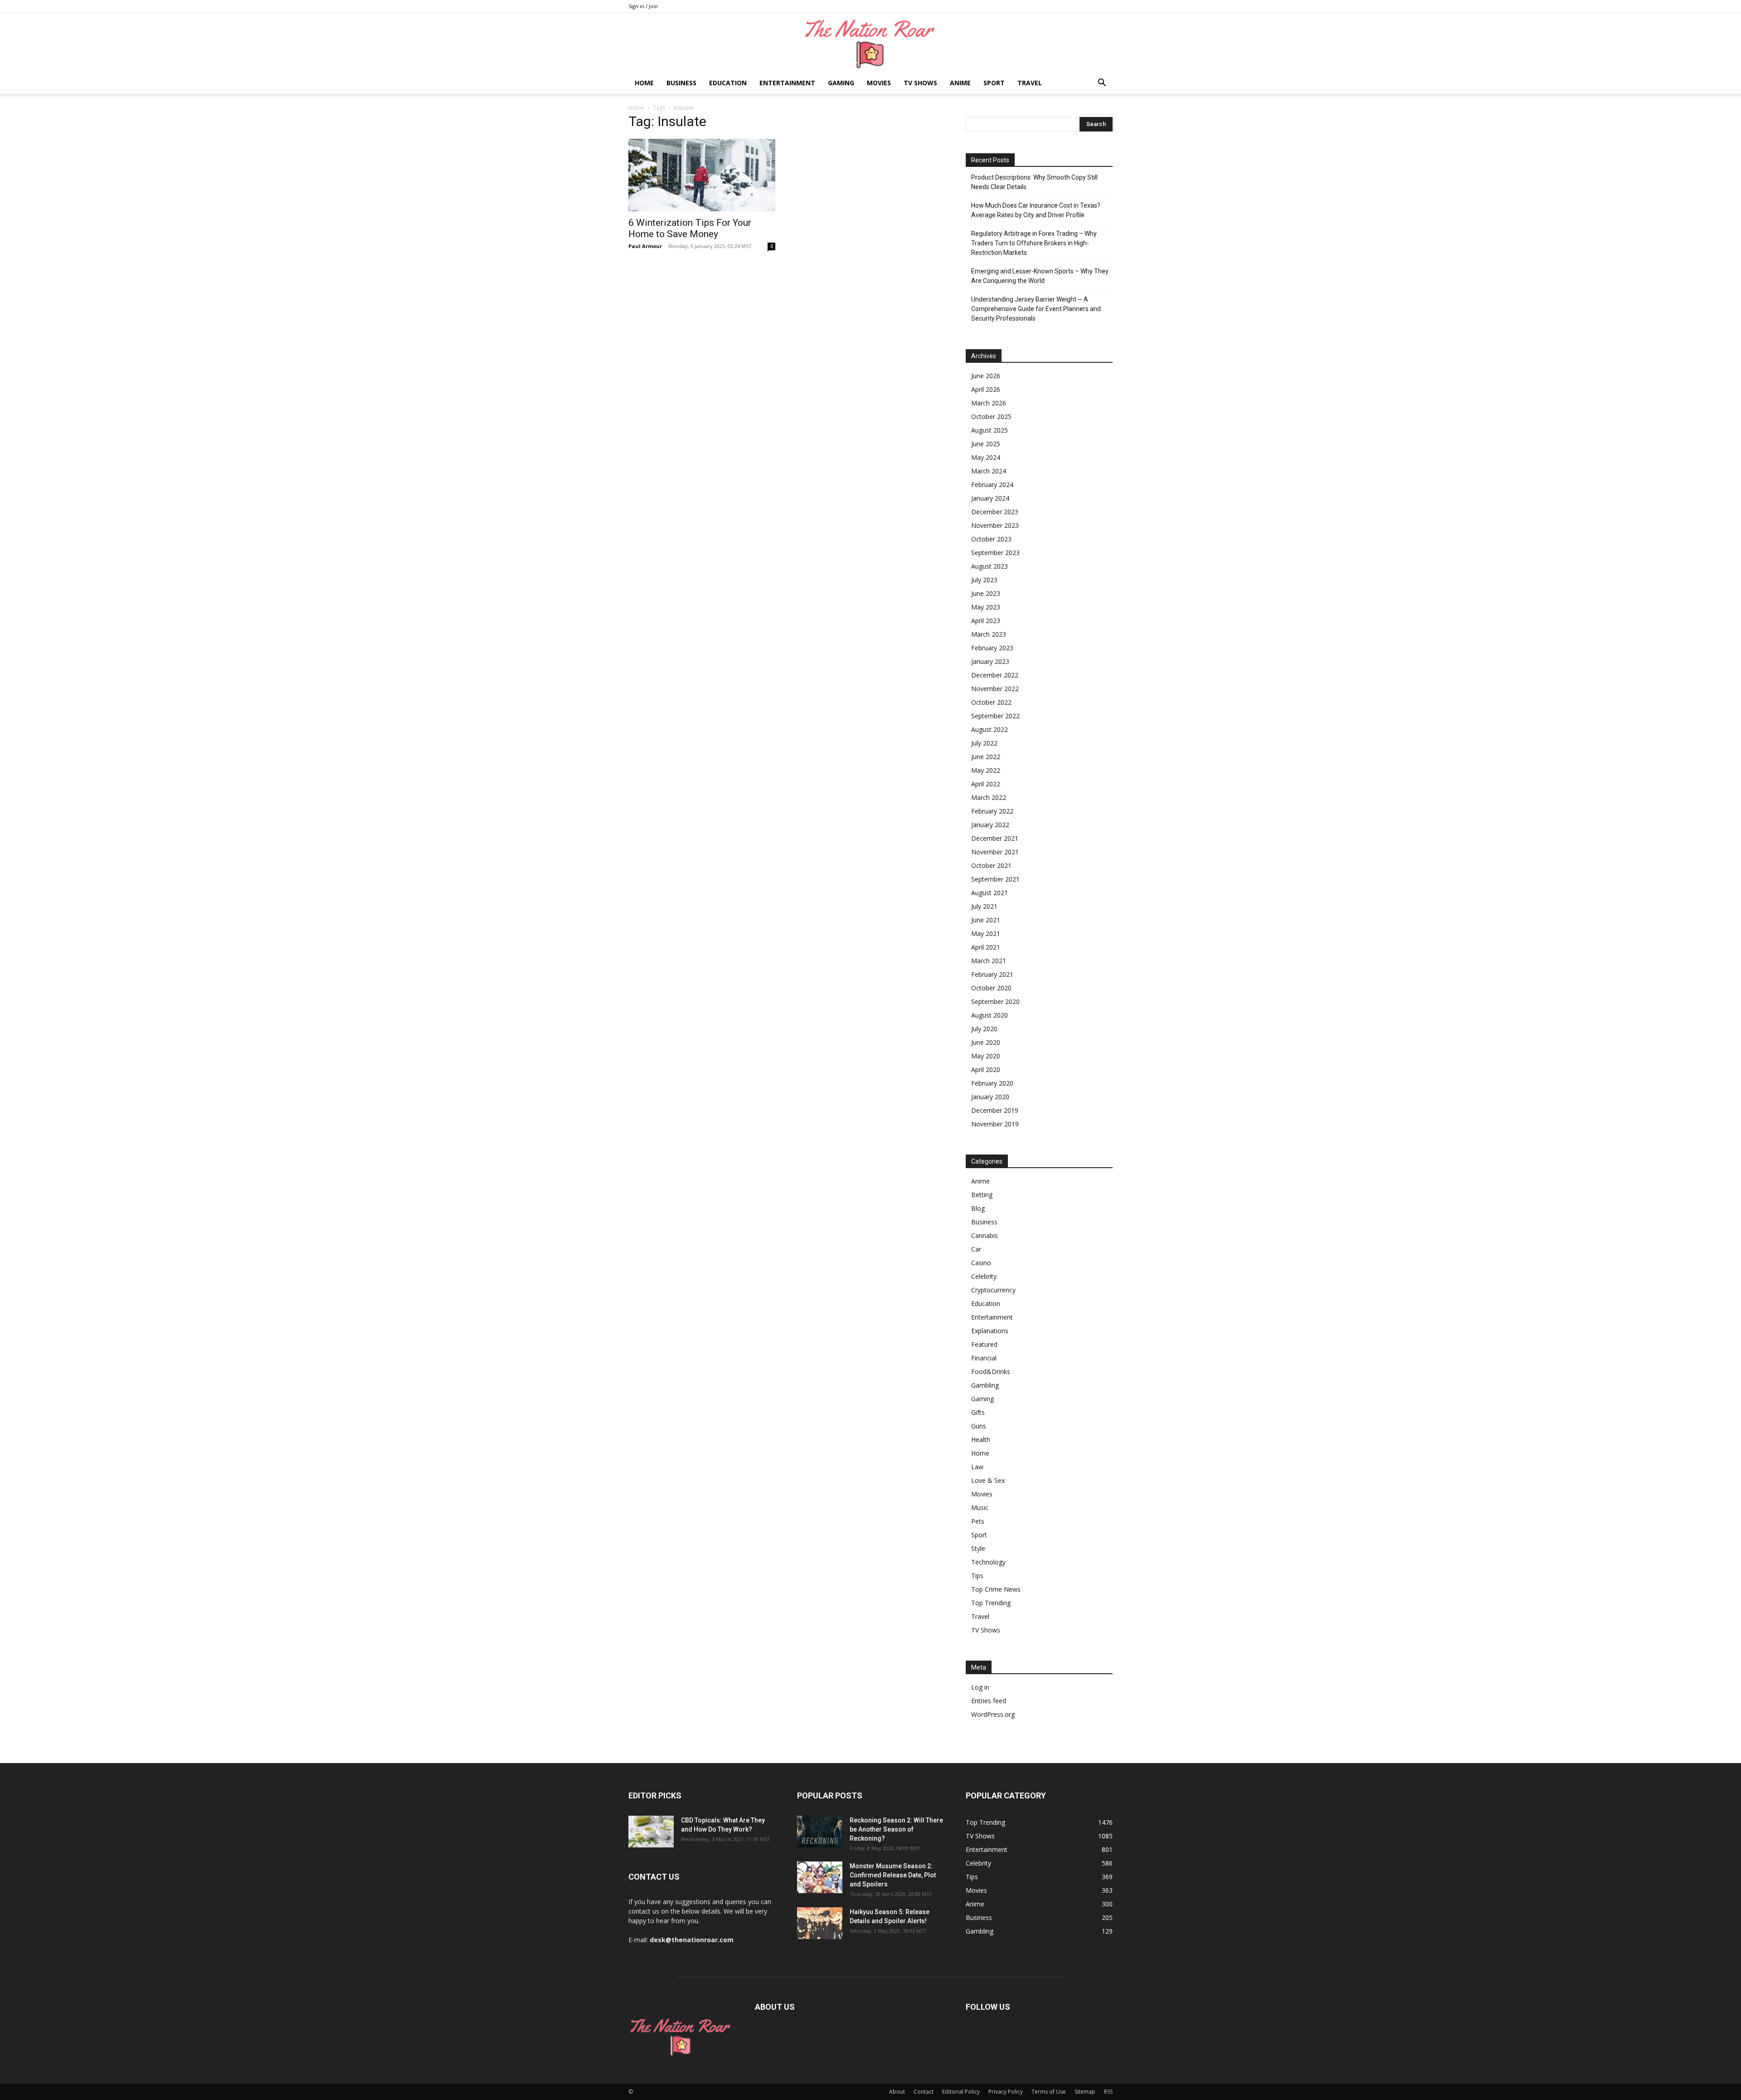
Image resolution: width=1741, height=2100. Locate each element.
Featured (984, 1344)
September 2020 (995, 1001)
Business (681, 83)
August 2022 (990, 729)
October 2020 (991, 988)
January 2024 (990, 498)
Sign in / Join (643, 6)
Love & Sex (988, 1480)
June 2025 (986, 444)
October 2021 (991, 865)
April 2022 (986, 784)
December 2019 (995, 1110)
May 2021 (986, 933)
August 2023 (990, 566)
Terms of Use (1049, 2092)
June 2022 (986, 757)
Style (978, 1548)
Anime (960, 83)
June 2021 (986, 920)
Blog (978, 1208)
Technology (988, 1562)
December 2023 (995, 512)
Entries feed (989, 1701)
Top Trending (991, 1603)
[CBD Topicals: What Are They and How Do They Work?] (651, 1832)
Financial (984, 1358)
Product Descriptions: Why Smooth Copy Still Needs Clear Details (1034, 182)
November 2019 (995, 1124)
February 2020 (992, 1083)
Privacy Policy (1006, 2092)
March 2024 (989, 471)
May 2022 (986, 770)
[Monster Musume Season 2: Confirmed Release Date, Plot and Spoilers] (820, 1877)
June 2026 (986, 376)
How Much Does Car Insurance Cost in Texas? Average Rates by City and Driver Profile (1036, 210)
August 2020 (990, 1015)
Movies (879, 83)
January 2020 (990, 1097)
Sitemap (1085, 2092)
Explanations (990, 1331)
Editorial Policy (961, 2092)
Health (981, 1440)
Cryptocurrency (993, 1290)
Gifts (978, 1412)
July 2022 (984, 743)
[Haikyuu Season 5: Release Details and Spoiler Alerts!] (820, 1923)
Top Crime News (996, 1589)
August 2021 (990, 893)
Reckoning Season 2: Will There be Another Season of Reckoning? (896, 1829)
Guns (979, 1426)
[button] (1102, 84)
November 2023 (995, 525)
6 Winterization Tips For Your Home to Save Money (690, 228)
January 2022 (990, 825)
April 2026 (986, 389)
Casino (981, 1263)
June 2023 (986, 593)
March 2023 (989, 634)
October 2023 (991, 539)
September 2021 (995, 879)
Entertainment (787, 83)
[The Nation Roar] (870, 43)
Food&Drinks (991, 1372)
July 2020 (984, 1029)
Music (980, 1508)
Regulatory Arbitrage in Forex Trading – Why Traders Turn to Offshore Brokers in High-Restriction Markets (1034, 243)
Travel (1030, 83)
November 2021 (995, 852)
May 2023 (986, 607)
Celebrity (984, 1276)
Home (644, 83)
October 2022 (991, 702)
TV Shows (920, 83)
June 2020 (986, 1042)
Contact (924, 2092)
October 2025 (991, 417)
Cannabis (985, 1235)
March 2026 (989, 403)
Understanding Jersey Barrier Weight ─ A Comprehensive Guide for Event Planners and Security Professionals (1036, 309)
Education (728, 83)
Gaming (841, 83)
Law (977, 1467)
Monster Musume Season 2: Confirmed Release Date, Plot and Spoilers (893, 1875)
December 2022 (995, 675)
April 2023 (986, 621)
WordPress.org (993, 1714)
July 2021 (984, 906)
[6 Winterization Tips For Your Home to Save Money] (702, 175)
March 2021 (989, 961)
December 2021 (995, 838)
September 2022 (995, 716)
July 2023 (984, 580)
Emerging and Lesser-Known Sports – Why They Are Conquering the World (1040, 276)
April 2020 (986, 1069)
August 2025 (990, 430)
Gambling (985, 1385)
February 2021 (992, 974)
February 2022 (992, 811)
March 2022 (989, 797)
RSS (1108, 2092)
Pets (978, 1521)
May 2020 (986, 1056)
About (897, 2092)
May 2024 (986, 457)
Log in (980, 1687)
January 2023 (990, 661)
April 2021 (986, 947)
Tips (977, 1576)
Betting (982, 1195)
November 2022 (995, 689)
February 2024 (992, 485)
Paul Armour (645, 246)
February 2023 (992, 648)
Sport (994, 83)
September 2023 (995, 553)
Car (976, 1249)
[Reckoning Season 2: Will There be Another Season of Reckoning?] (820, 1832)
